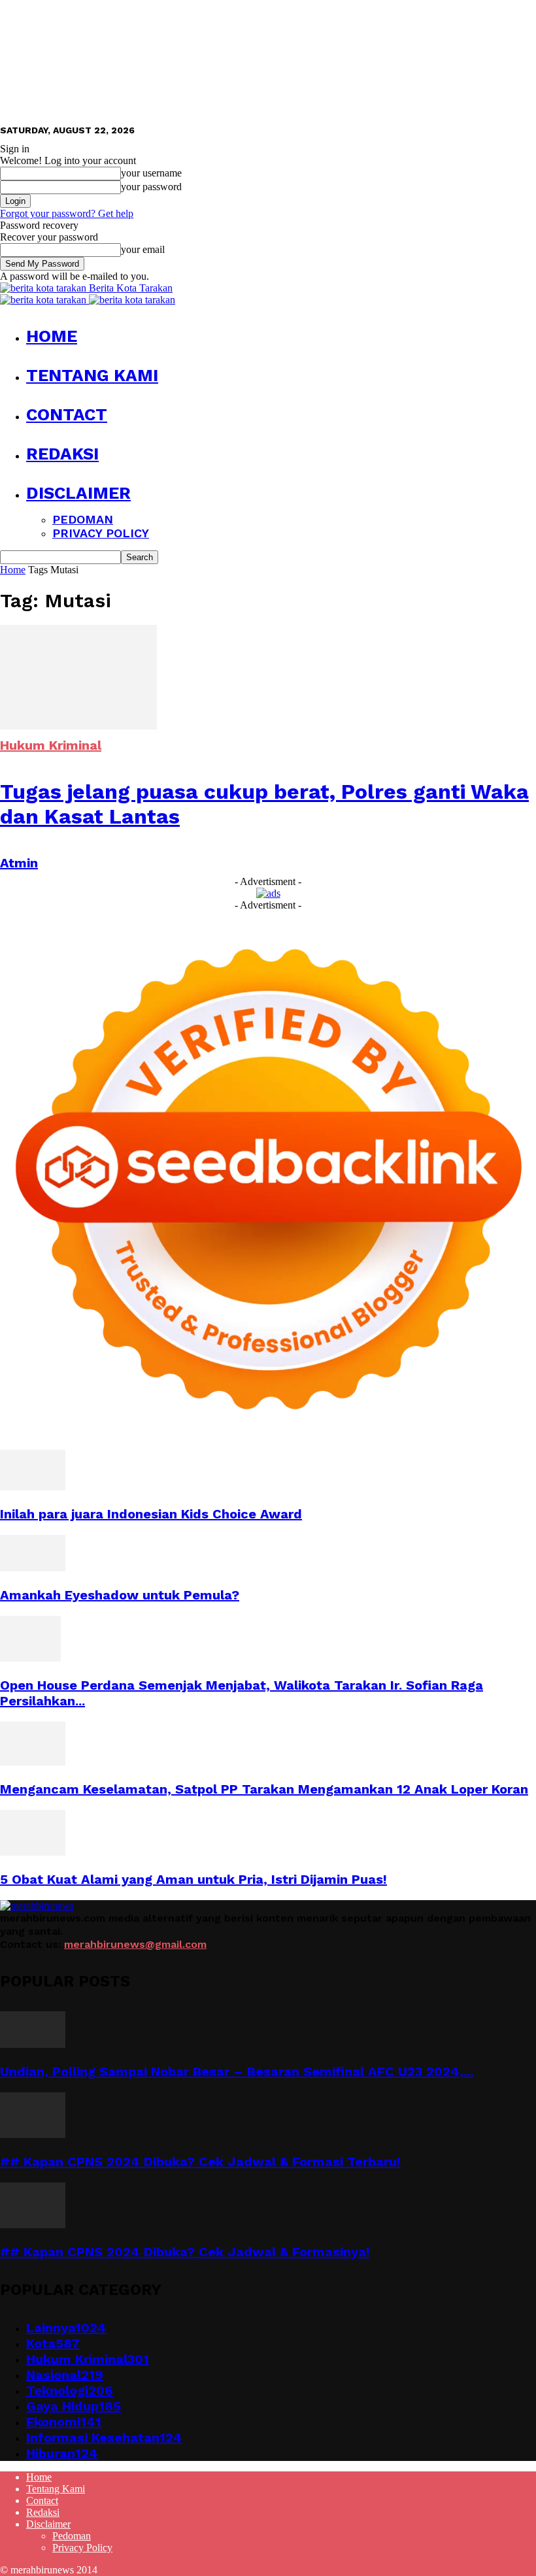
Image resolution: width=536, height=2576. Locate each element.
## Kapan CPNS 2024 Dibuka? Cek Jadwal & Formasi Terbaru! (200, 2162)
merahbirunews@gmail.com (135, 1944)
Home (52, 336)
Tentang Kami (92, 375)
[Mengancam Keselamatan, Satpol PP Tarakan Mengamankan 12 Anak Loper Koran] (33, 1762)
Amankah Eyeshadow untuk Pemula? (120, 1595)
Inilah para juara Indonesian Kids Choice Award (151, 1514)
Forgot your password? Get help (67, 213)
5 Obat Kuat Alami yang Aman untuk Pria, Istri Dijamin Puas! (193, 1879)
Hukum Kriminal (51, 745)
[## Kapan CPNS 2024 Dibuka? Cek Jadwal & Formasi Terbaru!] (33, 2134)
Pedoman (83, 519)
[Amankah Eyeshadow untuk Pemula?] (33, 1568)
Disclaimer (78, 493)
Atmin (19, 863)
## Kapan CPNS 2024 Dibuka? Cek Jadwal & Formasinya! (185, 2252)
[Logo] (44, 300)
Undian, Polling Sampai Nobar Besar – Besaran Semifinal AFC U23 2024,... (237, 2071)
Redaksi (62, 454)
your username (151, 173)
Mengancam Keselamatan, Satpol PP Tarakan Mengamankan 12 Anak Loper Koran (264, 1789)
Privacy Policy (101, 533)
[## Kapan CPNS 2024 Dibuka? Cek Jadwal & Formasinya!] (33, 2225)
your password (151, 187)
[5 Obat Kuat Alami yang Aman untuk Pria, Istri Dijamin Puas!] (33, 1852)
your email (143, 249)
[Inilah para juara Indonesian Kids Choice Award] (33, 1487)
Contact (67, 414)
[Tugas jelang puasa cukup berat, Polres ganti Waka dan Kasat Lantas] (78, 726)
